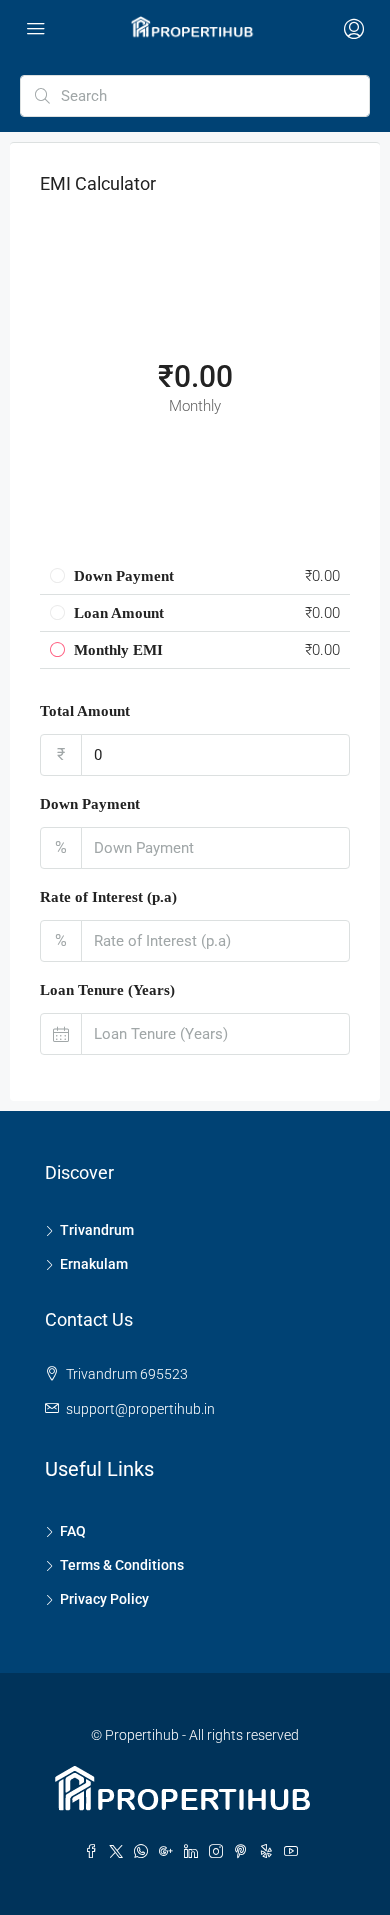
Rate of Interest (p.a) (108, 897)
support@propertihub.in (140, 1409)
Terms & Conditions (122, 1565)
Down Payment (90, 804)
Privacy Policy (104, 1599)
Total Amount (85, 711)
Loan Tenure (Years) (107, 990)
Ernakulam (94, 1264)
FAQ (73, 1531)
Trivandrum (97, 1230)
